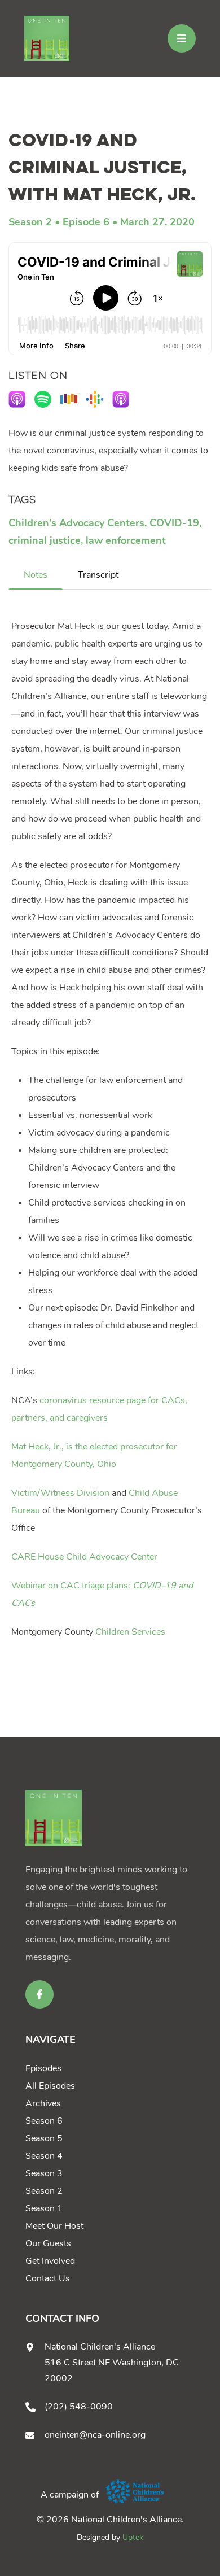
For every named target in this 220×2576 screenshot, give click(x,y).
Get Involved (50, 2261)
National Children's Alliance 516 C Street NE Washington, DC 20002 (112, 2363)
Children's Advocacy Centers (76, 523)
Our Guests (48, 2243)
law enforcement (126, 540)
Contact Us (48, 2278)
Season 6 (44, 2121)
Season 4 (44, 2156)
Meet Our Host (54, 2226)
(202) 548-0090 (79, 2407)
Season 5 (44, 2138)
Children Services (130, 1632)
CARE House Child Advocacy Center (84, 1557)
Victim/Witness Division (60, 1493)
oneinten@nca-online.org (95, 2435)
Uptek (133, 2537)
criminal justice (45, 540)
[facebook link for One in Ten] (39, 1994)
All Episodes (50, 2086)
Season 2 (30, 222)
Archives (43, 2103)
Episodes (43, 2068)
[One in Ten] (47, 38)
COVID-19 (174, 523)
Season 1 (44, 2208)
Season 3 (44, 2173)
